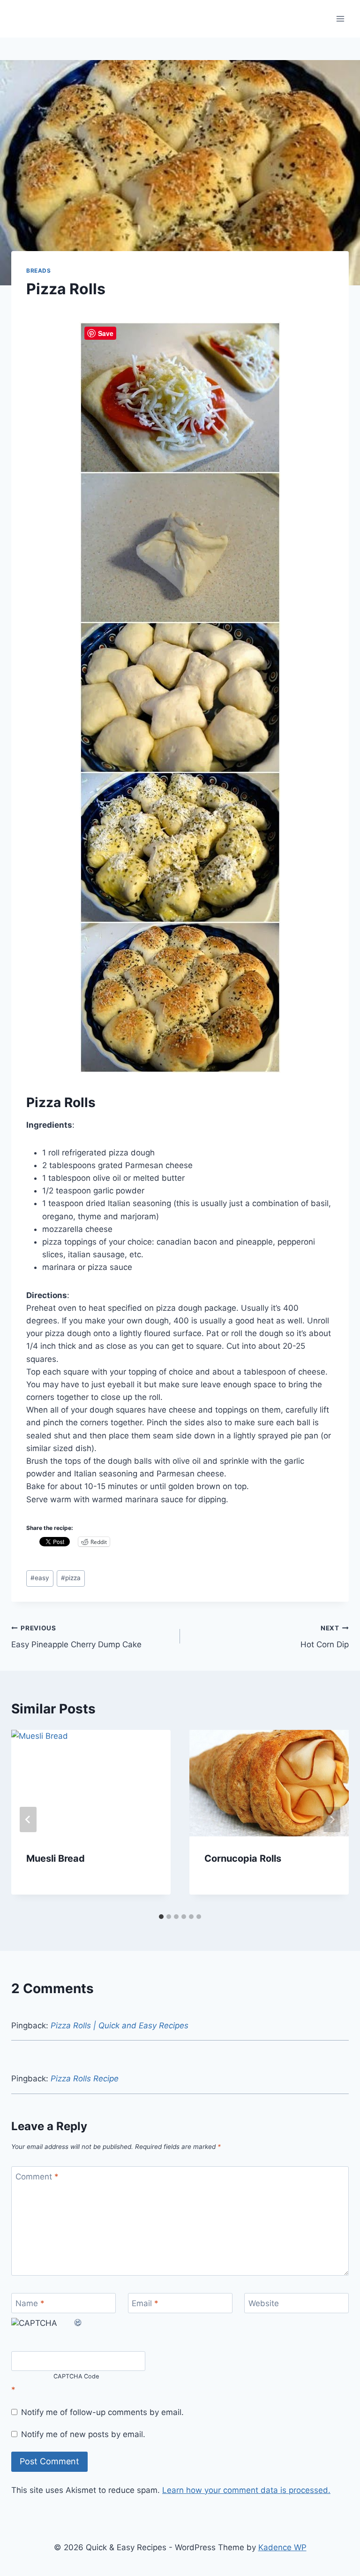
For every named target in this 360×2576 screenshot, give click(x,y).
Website (264, 2303)
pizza (71, 1578)
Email (145, 2303)
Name (30, 2303)
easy (40, 1578)
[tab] (161, 1917)
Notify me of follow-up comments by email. (102, 2412)
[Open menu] (340, 19)
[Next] (332, 1819)
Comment (37, 2177)
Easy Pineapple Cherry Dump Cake (76, 1637)
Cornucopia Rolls (243, 1858)
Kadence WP (282, 2547)
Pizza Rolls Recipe (85, 2079)
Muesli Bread (56, 1858)
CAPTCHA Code (76, 2377)
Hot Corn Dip (325, 1637)
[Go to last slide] (28, 1819)
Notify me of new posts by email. (83, 2434)
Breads (39, 271)
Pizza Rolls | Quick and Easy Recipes (120, 2026)
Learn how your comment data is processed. (246, 2490)
